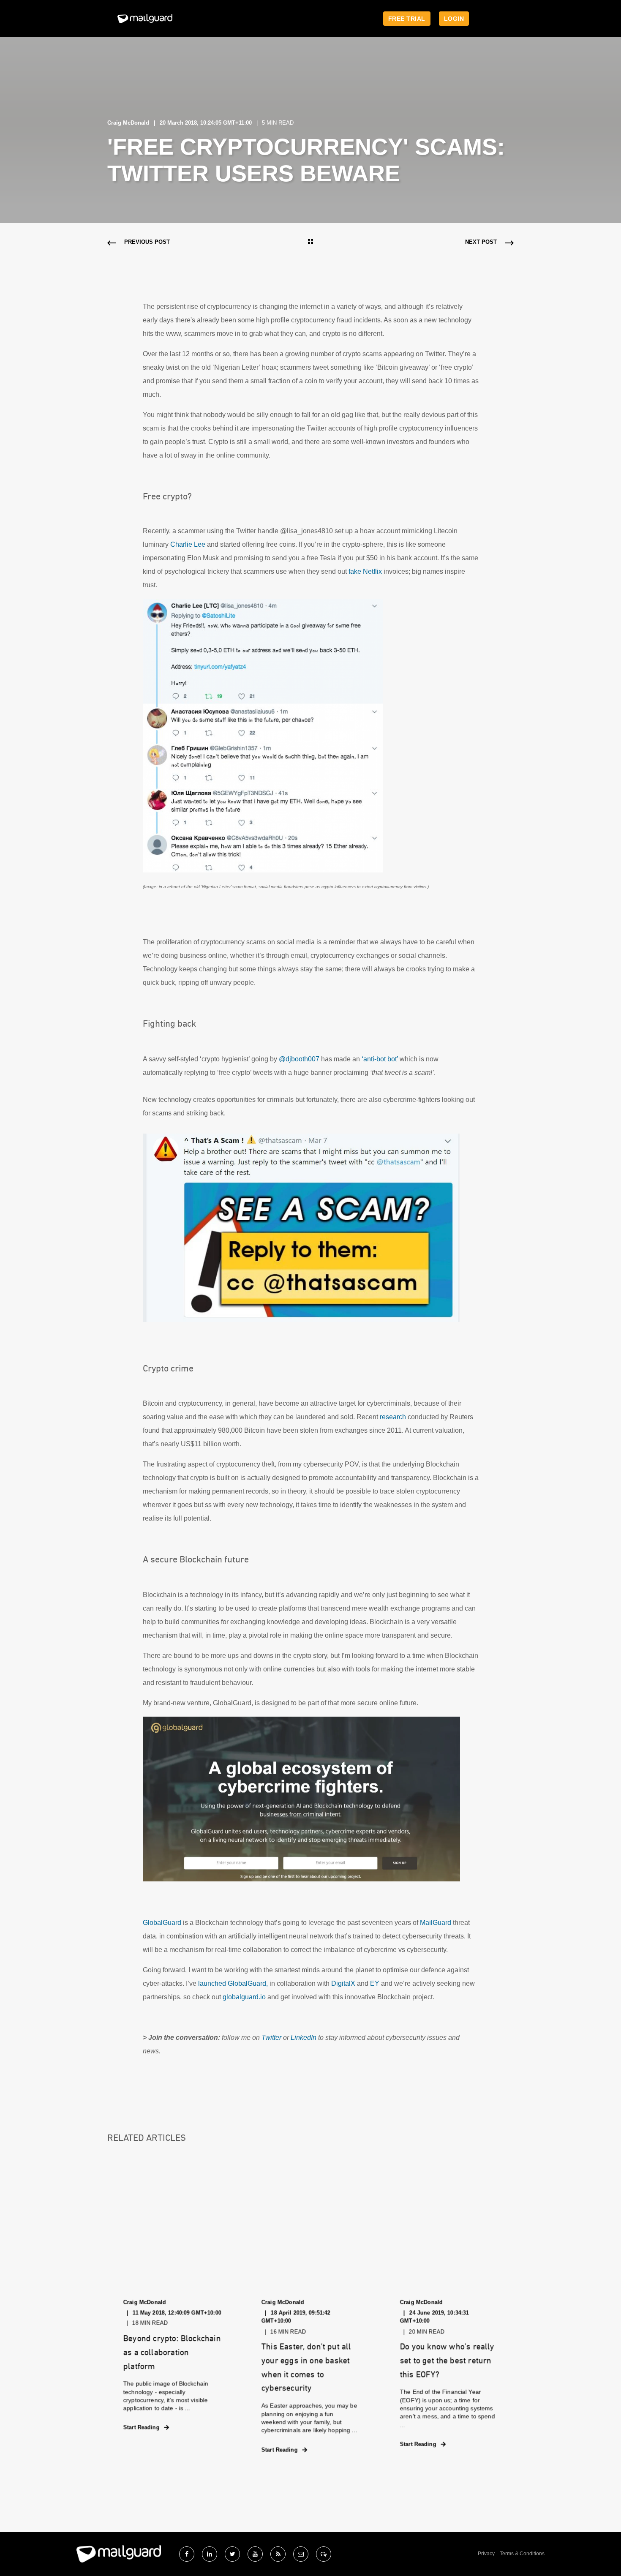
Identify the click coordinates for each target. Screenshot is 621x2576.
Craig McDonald (128, 123)
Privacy (486, 2554)
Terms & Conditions (522, 2554)
